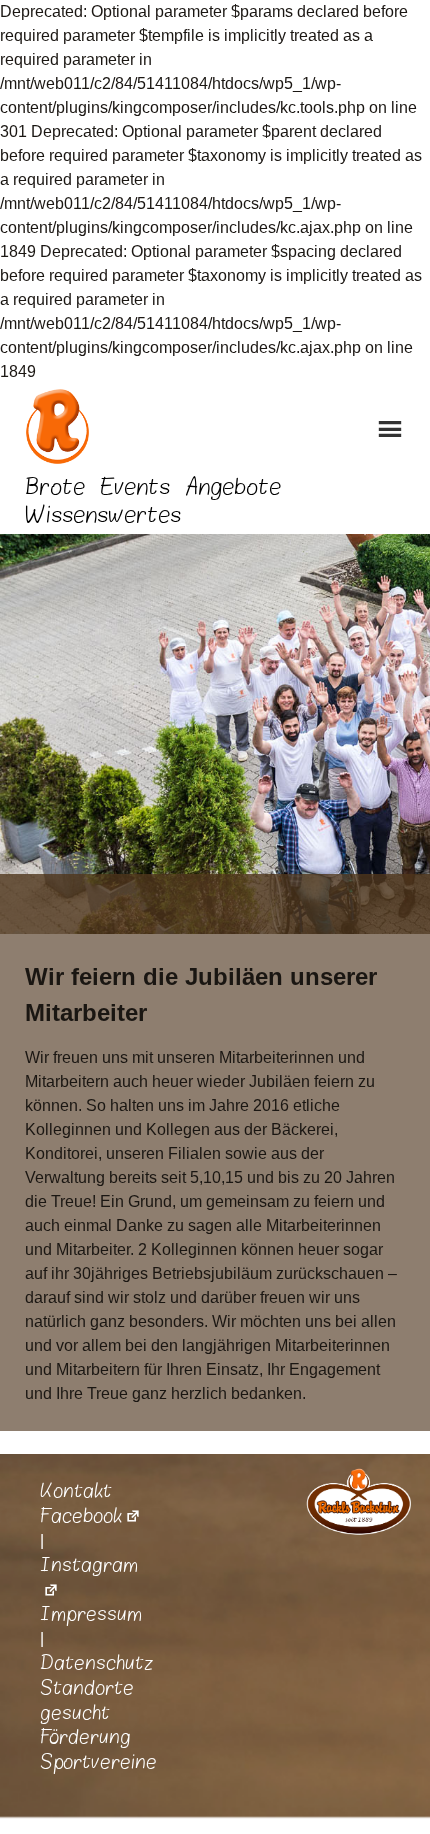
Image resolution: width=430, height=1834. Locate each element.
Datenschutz (97, 1663)
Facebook (81, 1516)
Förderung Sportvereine (98, 1749)
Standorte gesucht (87, 1700)
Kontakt (76, 1491)
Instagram (89, 1565)
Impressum (91, 1614)
